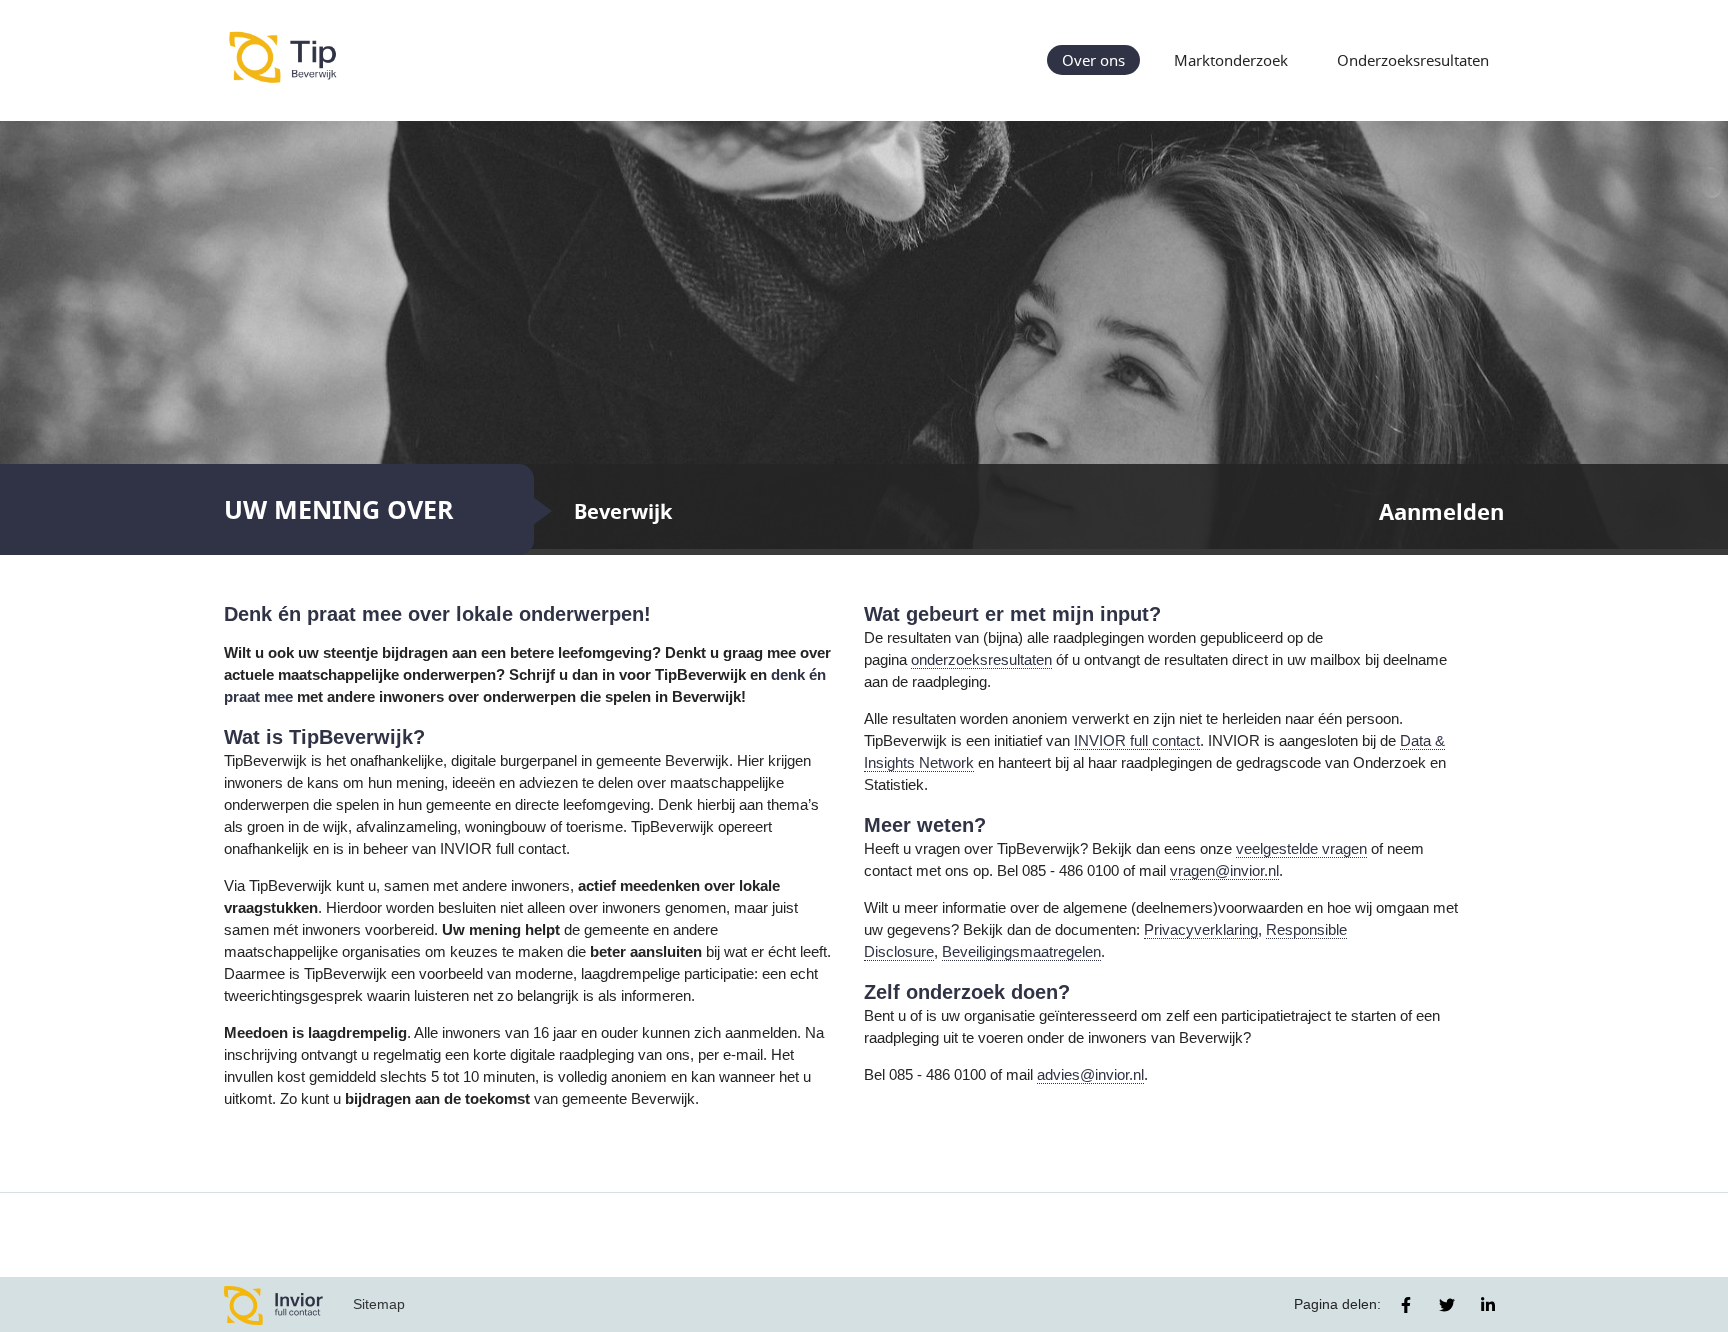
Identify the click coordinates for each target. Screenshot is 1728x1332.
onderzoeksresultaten (981, 660)
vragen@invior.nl (1224, 871)
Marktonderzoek (1231, 60)
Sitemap (379, 1304)
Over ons (1093, 60)
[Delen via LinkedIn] (1488, 1305)
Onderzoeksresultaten (1413, 60)
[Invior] (274, 1304)
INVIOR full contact (1137, 741)
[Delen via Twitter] (1447, 1305)
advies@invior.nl (1090, 1075)
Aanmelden (1441, 511)
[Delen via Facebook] (1406, 1305)
